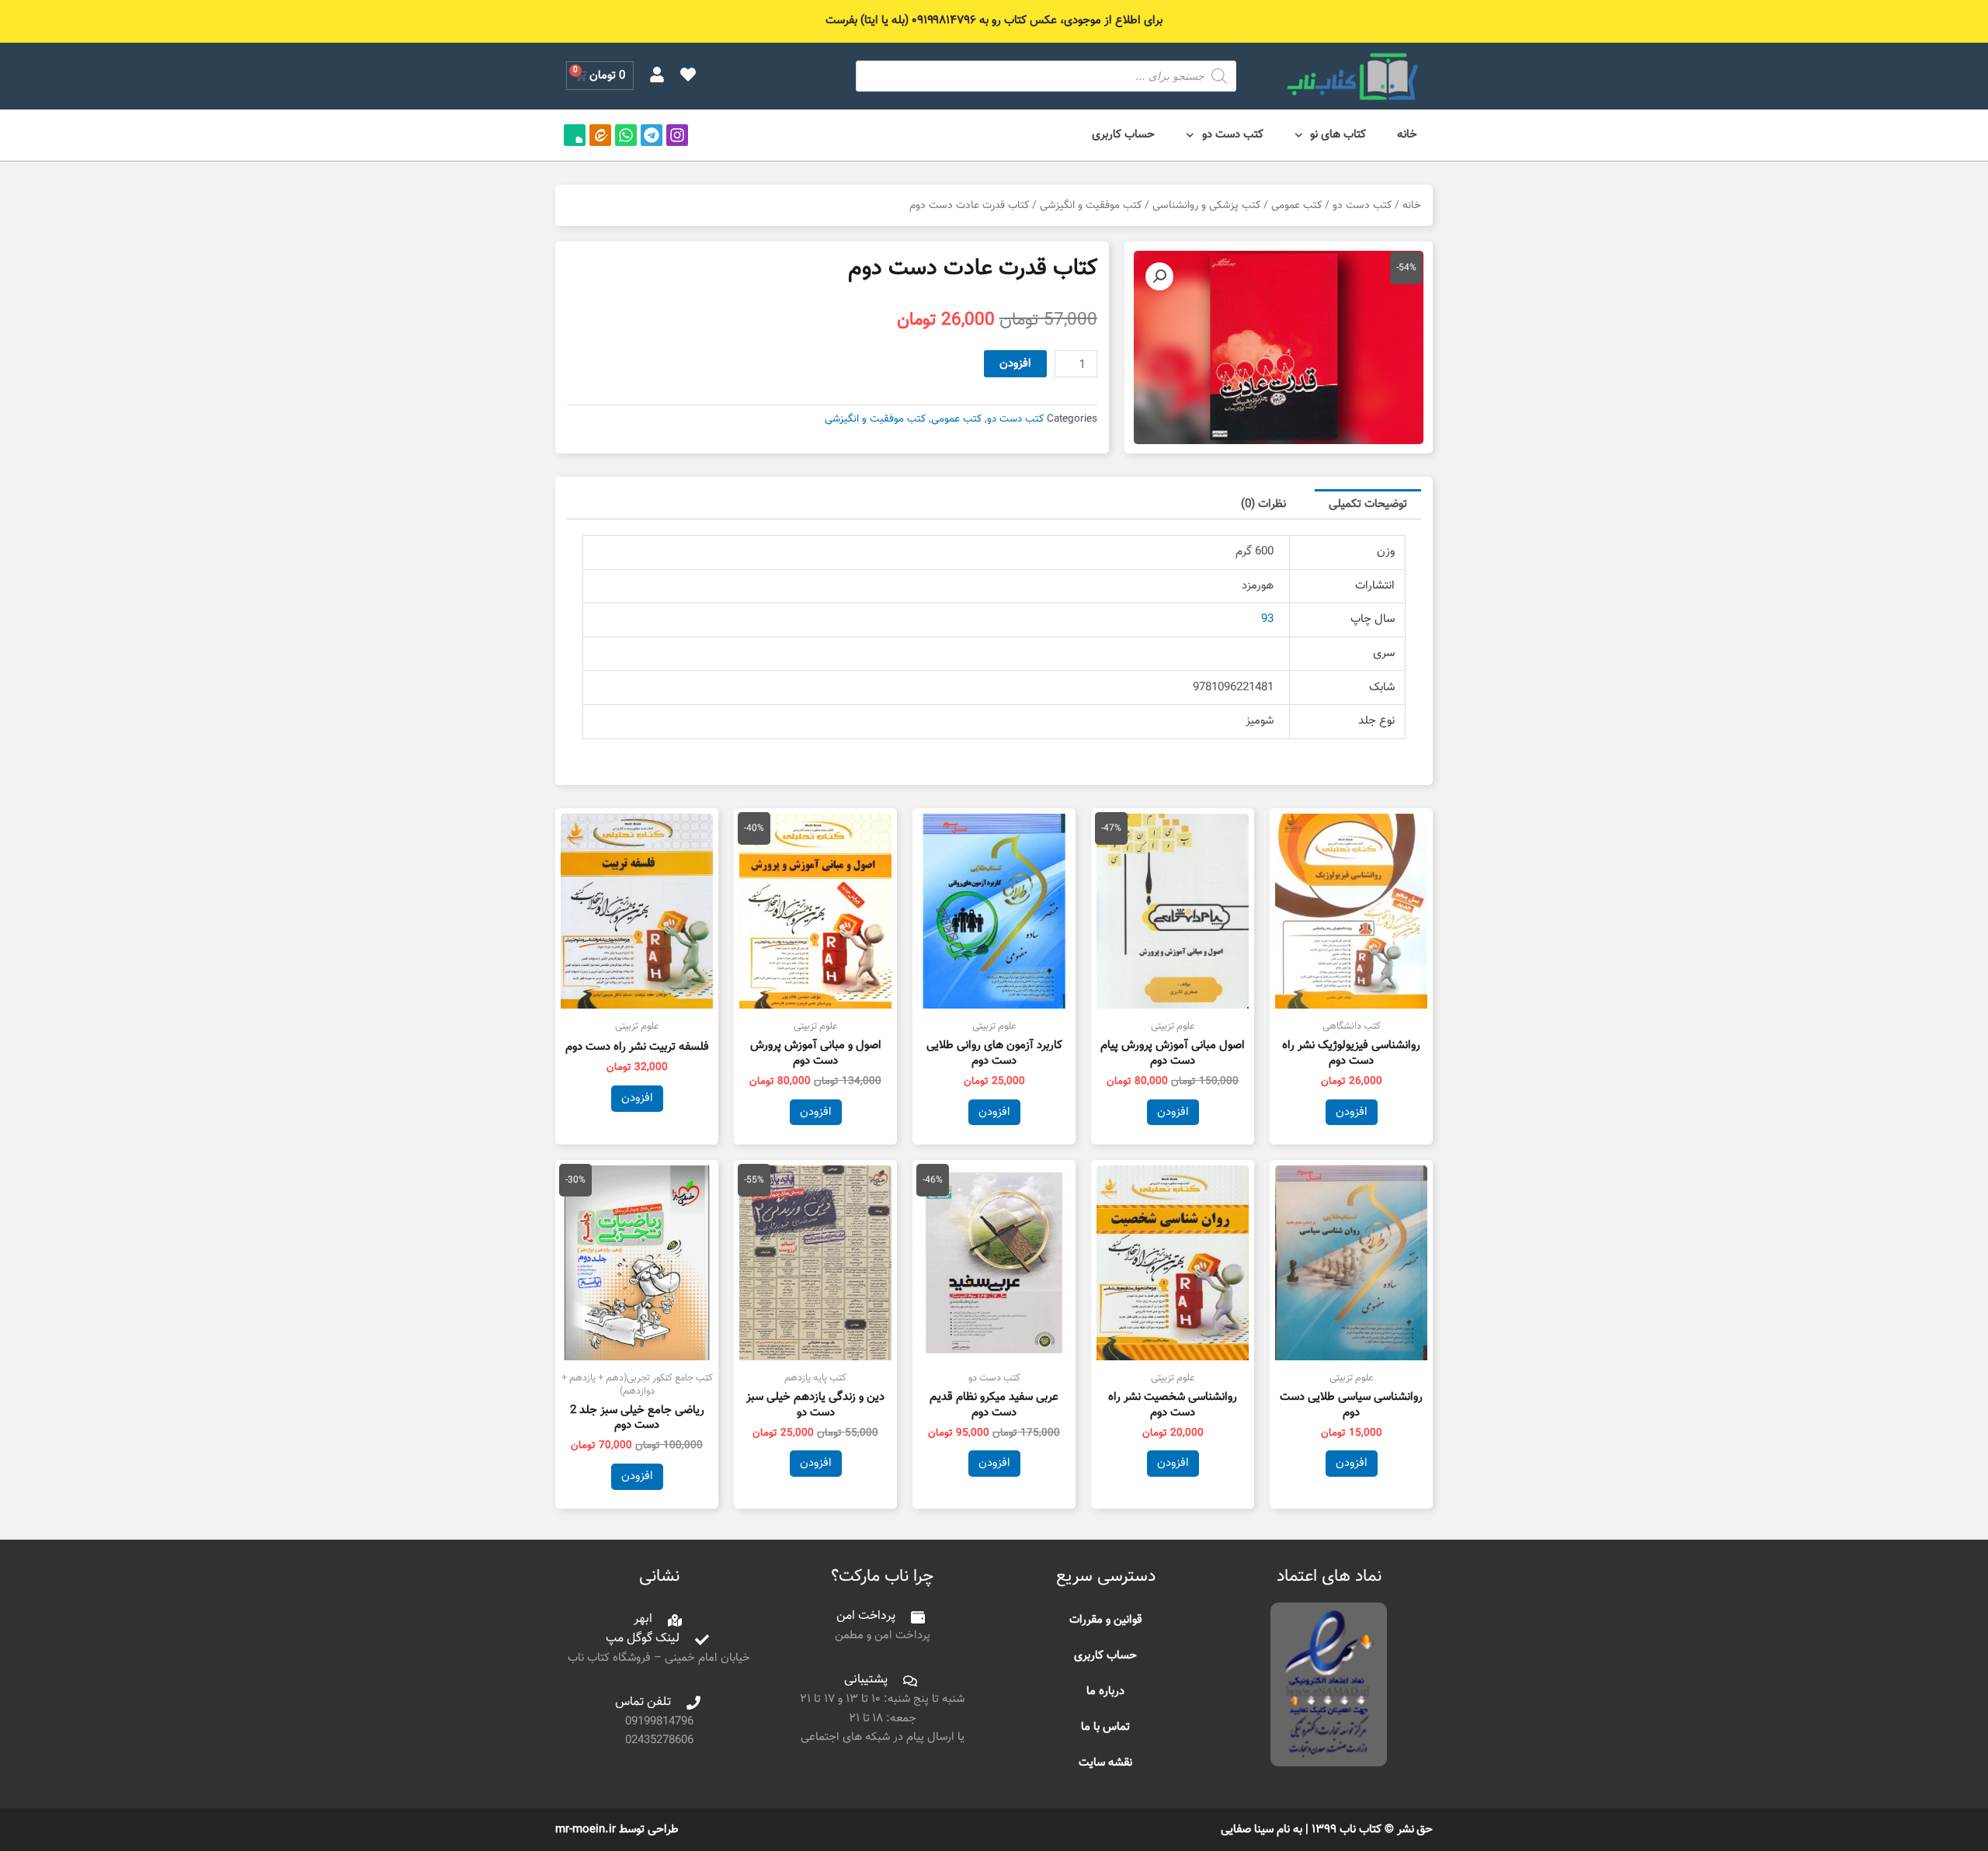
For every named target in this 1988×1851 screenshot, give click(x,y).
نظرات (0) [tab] (1263, 504)
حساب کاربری (1123, 135)
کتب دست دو (1233, 135)
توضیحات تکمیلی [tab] (1368, 504)
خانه (1407, 135)
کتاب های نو (1338, 135)
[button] (1159, 276)
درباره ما (1105, 1691)
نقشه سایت (1105, 1763)
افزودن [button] (1352, 1112)
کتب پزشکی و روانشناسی (1206, 205)
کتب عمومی (1296, 205)
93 (1267, 619)
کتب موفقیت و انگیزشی (1091, 205)
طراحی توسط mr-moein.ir (617, 1830)
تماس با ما (1105, 1727)
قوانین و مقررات (1106, 1620)
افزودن (1015, 364)
